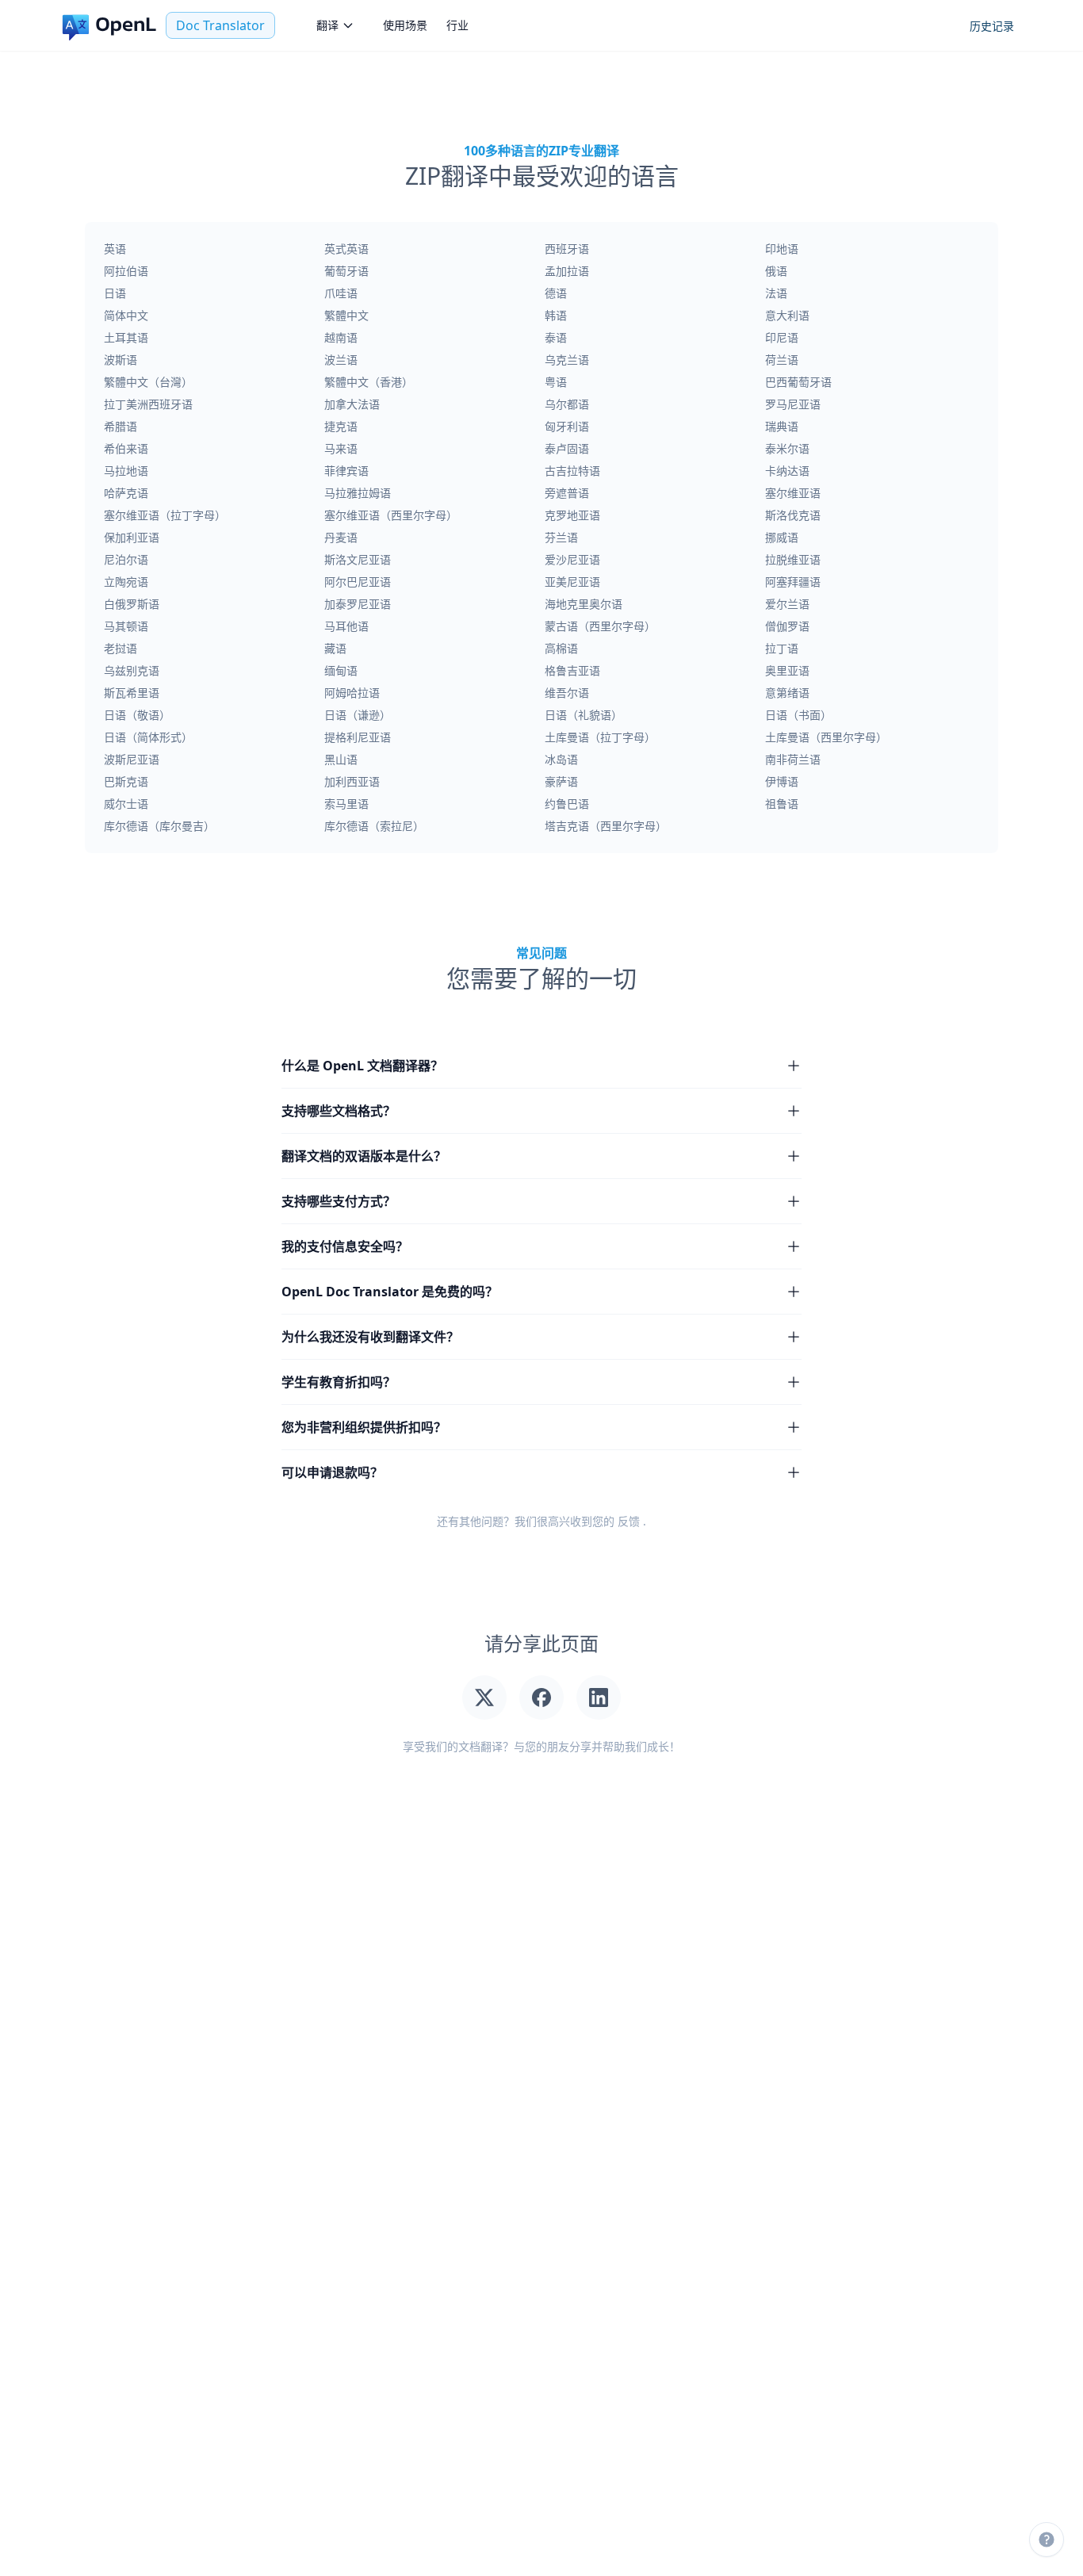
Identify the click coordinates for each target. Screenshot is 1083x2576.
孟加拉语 (567, 271)
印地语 (782, 249)
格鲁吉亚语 (572, 670)
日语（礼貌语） (584, 715)
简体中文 (126, 315)
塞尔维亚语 (793, 493)
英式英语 (346, 249)
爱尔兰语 (787, 604)
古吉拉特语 (572, 471)
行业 (457, 25)
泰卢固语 (567, 448)
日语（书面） (798, 715)
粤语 (556, 382)
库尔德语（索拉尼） (374, 826)
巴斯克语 (126, 781)
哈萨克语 (126, 493)
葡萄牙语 (346, 271)
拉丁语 (782, 648)
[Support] (1047, 2540)
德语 (556, 293)
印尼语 (782, 337)
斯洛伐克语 (793, 515)
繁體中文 (346, 315)
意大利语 (787, 315)
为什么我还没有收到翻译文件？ (370, 1337)
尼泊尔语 (126, 559)
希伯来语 (126, 448)
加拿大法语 (352, 404)
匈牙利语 (567, 426)
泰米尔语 (787, 448)
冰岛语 (561, 759)
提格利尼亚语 (358, 737)
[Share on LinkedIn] (599, 1698)
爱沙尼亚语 (572, 559)
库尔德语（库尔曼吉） (159, 826)
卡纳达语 (787, 471)
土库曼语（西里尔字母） (826, 737)
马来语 (341, 448)
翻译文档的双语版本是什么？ (364, 1156)
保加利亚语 (132, 537)
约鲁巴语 (567, 804)
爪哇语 (341, 293)
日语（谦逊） (358, 715)
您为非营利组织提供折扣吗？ (364, 1427)
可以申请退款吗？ (332, 1472)
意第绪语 (787, 693)
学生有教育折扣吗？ (339, 1382)
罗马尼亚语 (793, 404)
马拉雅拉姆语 (358, 493)
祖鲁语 (782, 804)
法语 (776, 293)
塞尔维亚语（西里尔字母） (391, 515)
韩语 (556, 315)
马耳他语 (346, 626)
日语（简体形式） (148, 737)
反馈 (629, 1521)
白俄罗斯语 (132, 604)
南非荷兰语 (793, 759)
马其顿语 (126, 626)
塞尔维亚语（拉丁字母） (165, 515)
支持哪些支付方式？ (339, 1201)
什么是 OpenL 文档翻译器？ (362, 1066)
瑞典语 (782, 426)
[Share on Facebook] (541, 1698)
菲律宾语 (346, 471)
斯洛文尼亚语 (358, 559)
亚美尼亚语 (572, 582)
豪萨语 (561, 781)
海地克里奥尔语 (584, 604)
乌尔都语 (567, 404)
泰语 (556, 337)
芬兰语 (561, 537)
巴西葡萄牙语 (798, 382)
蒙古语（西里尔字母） (600, 626)
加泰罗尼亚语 (358, 604)
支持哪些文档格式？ (339, 1111)
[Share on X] (484, 1698)
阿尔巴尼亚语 (358, 582)
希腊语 (121, 426)
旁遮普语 (567, 493)
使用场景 (405, 25)
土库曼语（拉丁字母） (600, 737)
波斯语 (121, 360)
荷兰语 (782, 360)
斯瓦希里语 (132, 693)
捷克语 (341, 426)
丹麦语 (341, 537)
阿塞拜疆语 (793, 582)
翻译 (327, 25)
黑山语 (341, 759)
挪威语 (782, 537)
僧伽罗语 (787, 626)
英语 (115, 249)
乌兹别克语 (132, 670)
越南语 (341, 337)
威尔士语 (126, 804)
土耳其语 (126, 337)
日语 (115, 293)
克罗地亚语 (572, 515)
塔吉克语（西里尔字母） (606, 826)
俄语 (776, 271)
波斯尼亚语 (132, 759)
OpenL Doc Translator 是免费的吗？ (390, 1292)
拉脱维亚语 (793, 559)
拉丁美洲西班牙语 (148, 404)
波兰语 (341, 360)
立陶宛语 (126, 582)
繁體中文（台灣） (148, 382)
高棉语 (561, 648)
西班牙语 (567, 249)
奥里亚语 (787, 670)
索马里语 (346, 804)
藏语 (335, 648)
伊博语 (782, 781)
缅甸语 (341, 670)
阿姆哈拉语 (352, 693)
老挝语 (121, 648)
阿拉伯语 (126, 271)
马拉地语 (126, 471)
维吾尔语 (567, 693)
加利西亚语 (352, 781)
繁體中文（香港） (369, 382)
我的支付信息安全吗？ (345, 1246)
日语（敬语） (137, 715)
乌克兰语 (567, 360)
